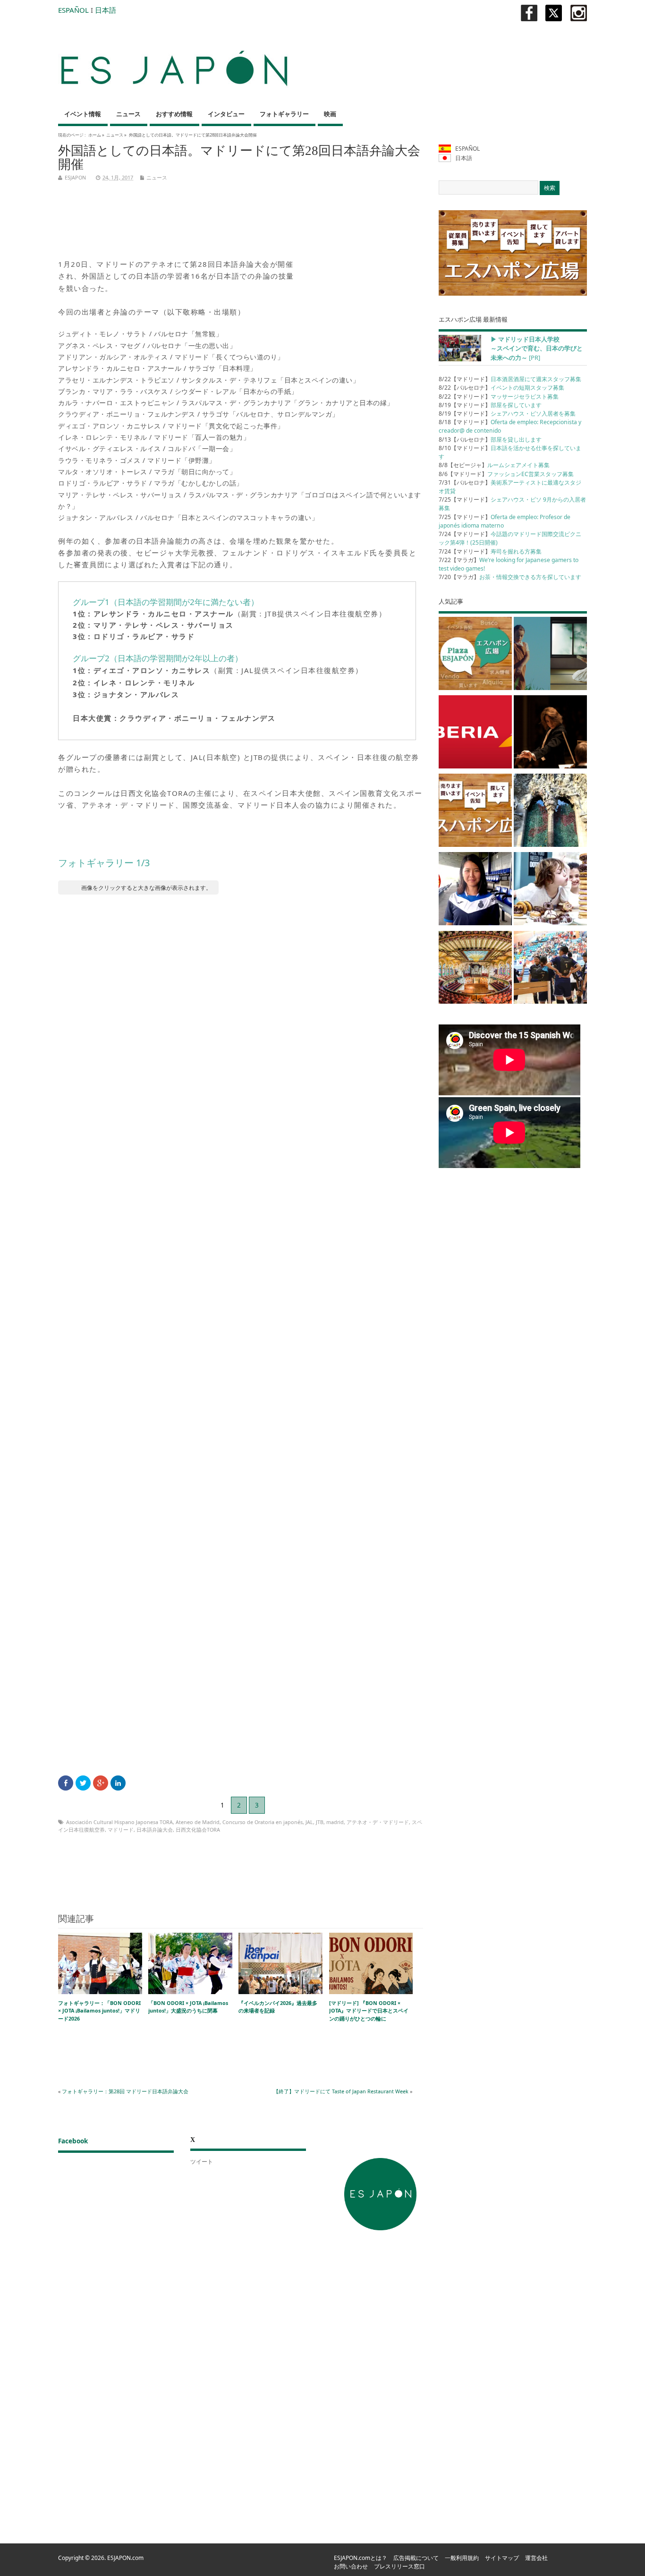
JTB (320, 1822)
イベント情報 (83, 114)
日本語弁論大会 (155, 1830)
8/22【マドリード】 (510, 379)
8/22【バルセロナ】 (501, 388)
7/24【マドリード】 (490, 551)
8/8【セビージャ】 (494, 465)
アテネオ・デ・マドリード (378, 1822)
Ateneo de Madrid (198, 1822)
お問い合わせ (351, 2566)
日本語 (106, 10)
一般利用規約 (462, 2558)
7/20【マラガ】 (510, 577)
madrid (335, 1822)
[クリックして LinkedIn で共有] (118, 1783)
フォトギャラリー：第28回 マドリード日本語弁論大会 (125, 2091)
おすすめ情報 (174, 114)
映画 (330, 114)
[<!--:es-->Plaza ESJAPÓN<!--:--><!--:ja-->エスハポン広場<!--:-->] (475, 655)
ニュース (128, 114)
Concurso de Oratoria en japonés (263, 1822)
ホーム (95, 135)
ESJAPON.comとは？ (361, 2558)
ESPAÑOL (73, 10)
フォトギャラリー (284, 114)
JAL (309, 1822)
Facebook (73, 2141)
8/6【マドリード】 (506, 474)
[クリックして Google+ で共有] (101, 1783)
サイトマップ (502, 2558)
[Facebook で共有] (66, 1783)
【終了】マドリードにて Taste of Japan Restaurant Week (341, 2091)
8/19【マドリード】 (490, 405)
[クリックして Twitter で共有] (83, 1783)
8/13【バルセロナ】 (490, 439)
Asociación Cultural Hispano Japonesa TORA (119, 1822)
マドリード (121, 1830)
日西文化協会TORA (198, 1830)
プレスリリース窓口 (399, 2566)
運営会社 (536, 2558)
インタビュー (226, 114)
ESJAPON (75, 177)
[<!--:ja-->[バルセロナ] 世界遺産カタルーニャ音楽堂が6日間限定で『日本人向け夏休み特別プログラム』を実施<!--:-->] (475, 969)
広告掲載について (416, 2558)
